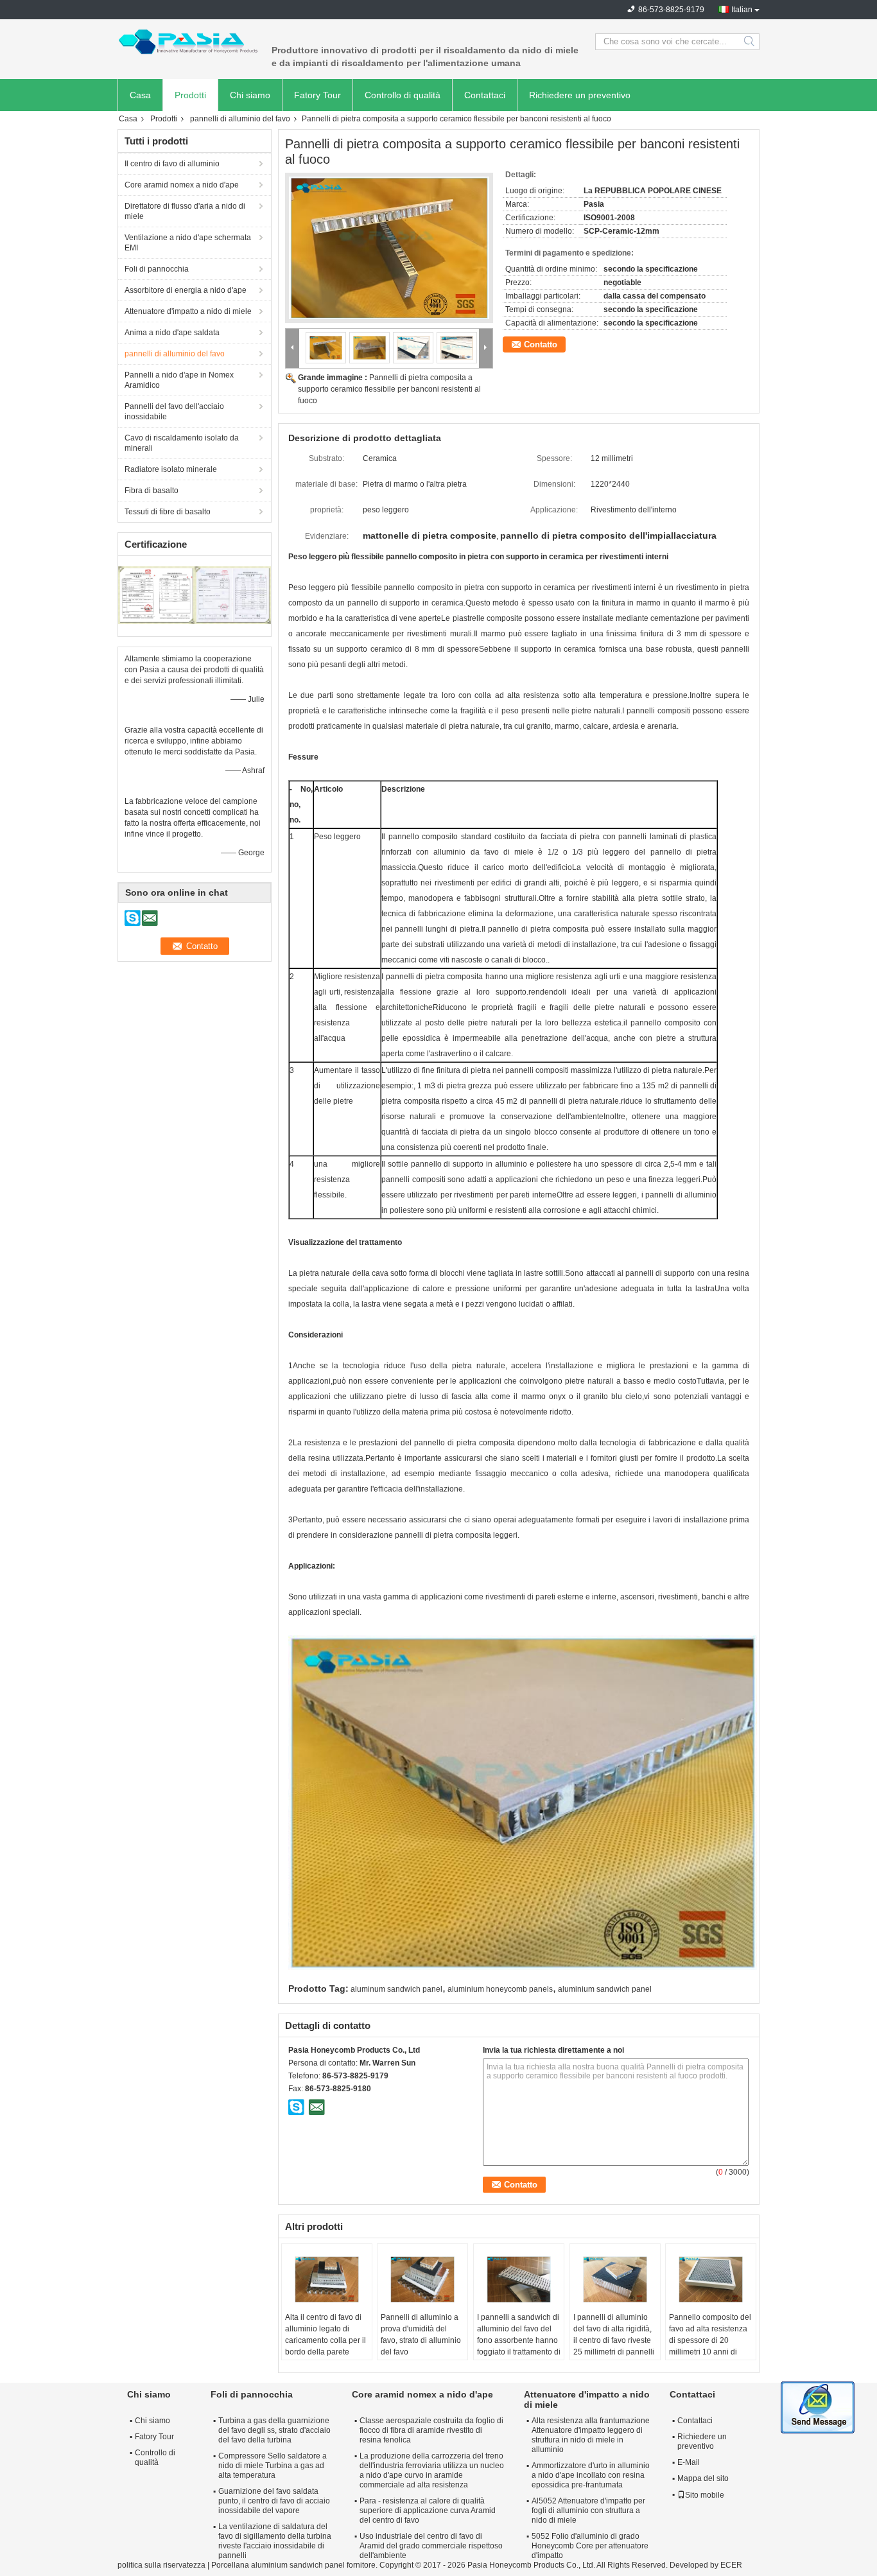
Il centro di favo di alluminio (172, 164)
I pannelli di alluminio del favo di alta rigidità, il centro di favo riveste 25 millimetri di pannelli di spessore (614, 2340)
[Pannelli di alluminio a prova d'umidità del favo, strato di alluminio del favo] (422, 2279)
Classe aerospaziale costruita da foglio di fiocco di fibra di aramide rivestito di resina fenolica (431, 2430)
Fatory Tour (317, 95)
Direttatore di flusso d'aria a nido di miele (185, 211)
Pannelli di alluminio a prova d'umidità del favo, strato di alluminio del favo (421, 2335)
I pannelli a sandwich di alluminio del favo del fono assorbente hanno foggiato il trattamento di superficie (519, 2340)
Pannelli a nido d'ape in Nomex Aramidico (179, 380)
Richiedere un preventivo (580, 95)
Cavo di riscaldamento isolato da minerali (182, 443)
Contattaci (485, 95)
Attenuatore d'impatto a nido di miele (188, 311)
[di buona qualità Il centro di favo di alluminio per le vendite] (156, 595)
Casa (140, 95)
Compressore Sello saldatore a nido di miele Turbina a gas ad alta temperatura (273, 2466)
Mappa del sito (703, 2478)
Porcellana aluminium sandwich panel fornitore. (295, 2565)
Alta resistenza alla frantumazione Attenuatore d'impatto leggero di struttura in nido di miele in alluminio (591, 2435)
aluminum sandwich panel (396, 1989)
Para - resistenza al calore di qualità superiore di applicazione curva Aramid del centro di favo (428, 2511)
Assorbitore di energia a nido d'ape (186, 290)
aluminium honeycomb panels (500, 1989)
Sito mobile (705, 2495)
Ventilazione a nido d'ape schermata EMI (188, 243)
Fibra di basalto (152, 491)
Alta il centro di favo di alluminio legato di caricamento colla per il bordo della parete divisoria (326, 2340)
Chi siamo (250, 95)
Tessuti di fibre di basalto (168, 512)
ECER (731, 2565)
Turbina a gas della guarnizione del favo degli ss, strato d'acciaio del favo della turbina (274, 2430)
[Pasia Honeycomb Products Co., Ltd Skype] (297, 2107)
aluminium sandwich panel (605, 1989)
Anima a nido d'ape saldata (172, 333)
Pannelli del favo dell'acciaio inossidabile (174, 412)
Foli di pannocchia (157, 269)
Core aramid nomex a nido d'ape (182, 185)
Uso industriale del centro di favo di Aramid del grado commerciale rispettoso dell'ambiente (431, 2546)
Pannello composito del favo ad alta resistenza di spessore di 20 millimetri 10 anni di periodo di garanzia (710, 2340)
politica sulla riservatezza (161, 2565)
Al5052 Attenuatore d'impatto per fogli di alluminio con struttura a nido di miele (588, 2511)
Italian (742, 10)
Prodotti (190, 95)
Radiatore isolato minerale (171, 469)
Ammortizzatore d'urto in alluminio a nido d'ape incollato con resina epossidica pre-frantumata (591, 2475)
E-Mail (689, 2462)
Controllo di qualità (403, 95)
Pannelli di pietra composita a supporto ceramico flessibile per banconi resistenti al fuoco (389, 389)
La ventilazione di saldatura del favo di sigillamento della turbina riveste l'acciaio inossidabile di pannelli (275, 2541)
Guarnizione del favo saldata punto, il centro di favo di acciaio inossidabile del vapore (274, 2501)
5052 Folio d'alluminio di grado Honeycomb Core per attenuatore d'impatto (590, 2546)
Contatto (541, 344)
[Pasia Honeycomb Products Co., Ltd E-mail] (317, 2107)
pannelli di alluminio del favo (240, 119)
